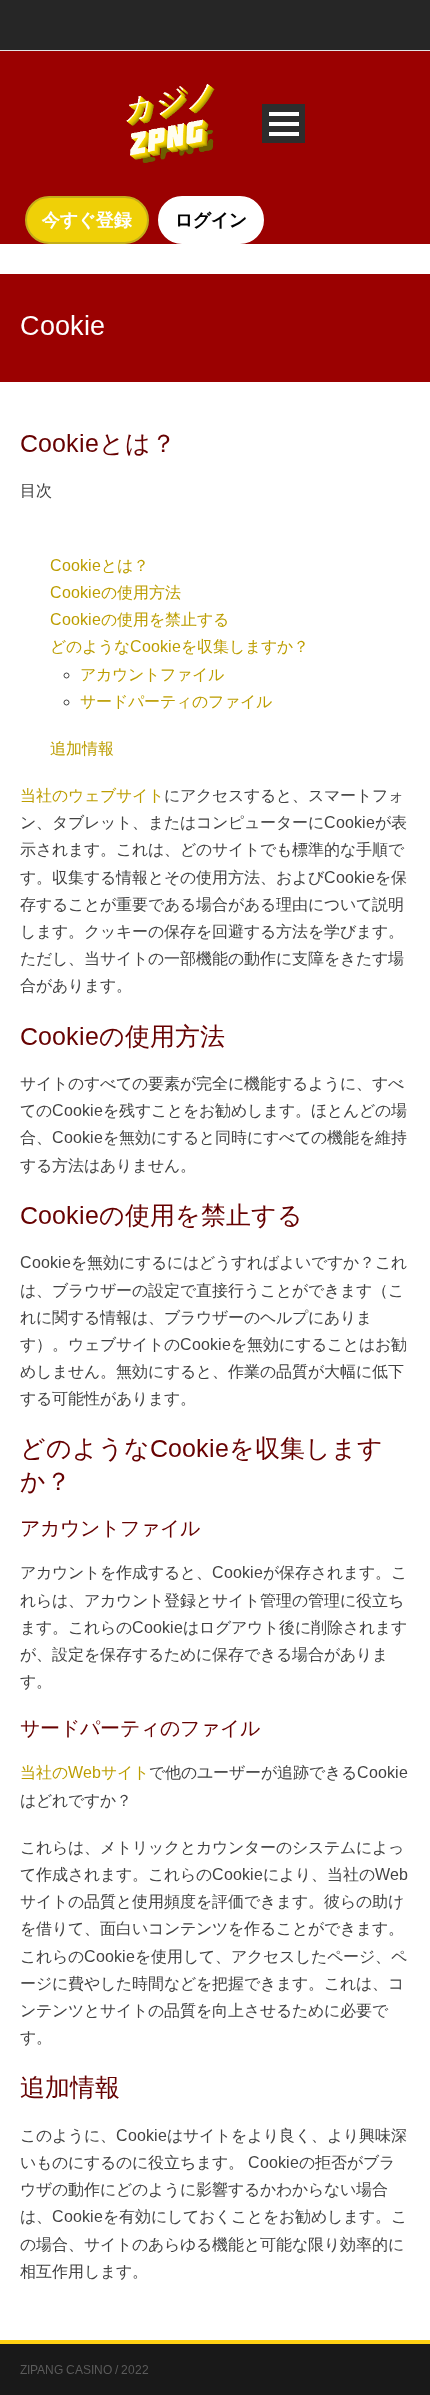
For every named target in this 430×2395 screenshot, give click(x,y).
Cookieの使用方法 (115, 592)
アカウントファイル (152, 674)
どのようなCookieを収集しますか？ (179, 646)
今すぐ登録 (87, 220)
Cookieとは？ (99, 565)
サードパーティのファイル (176, 701)
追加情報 (82, 748)
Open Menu (283, 123)
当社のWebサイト (84, 1772)
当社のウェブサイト (92, 795)
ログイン (211, 220)
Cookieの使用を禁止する (139, 619)
